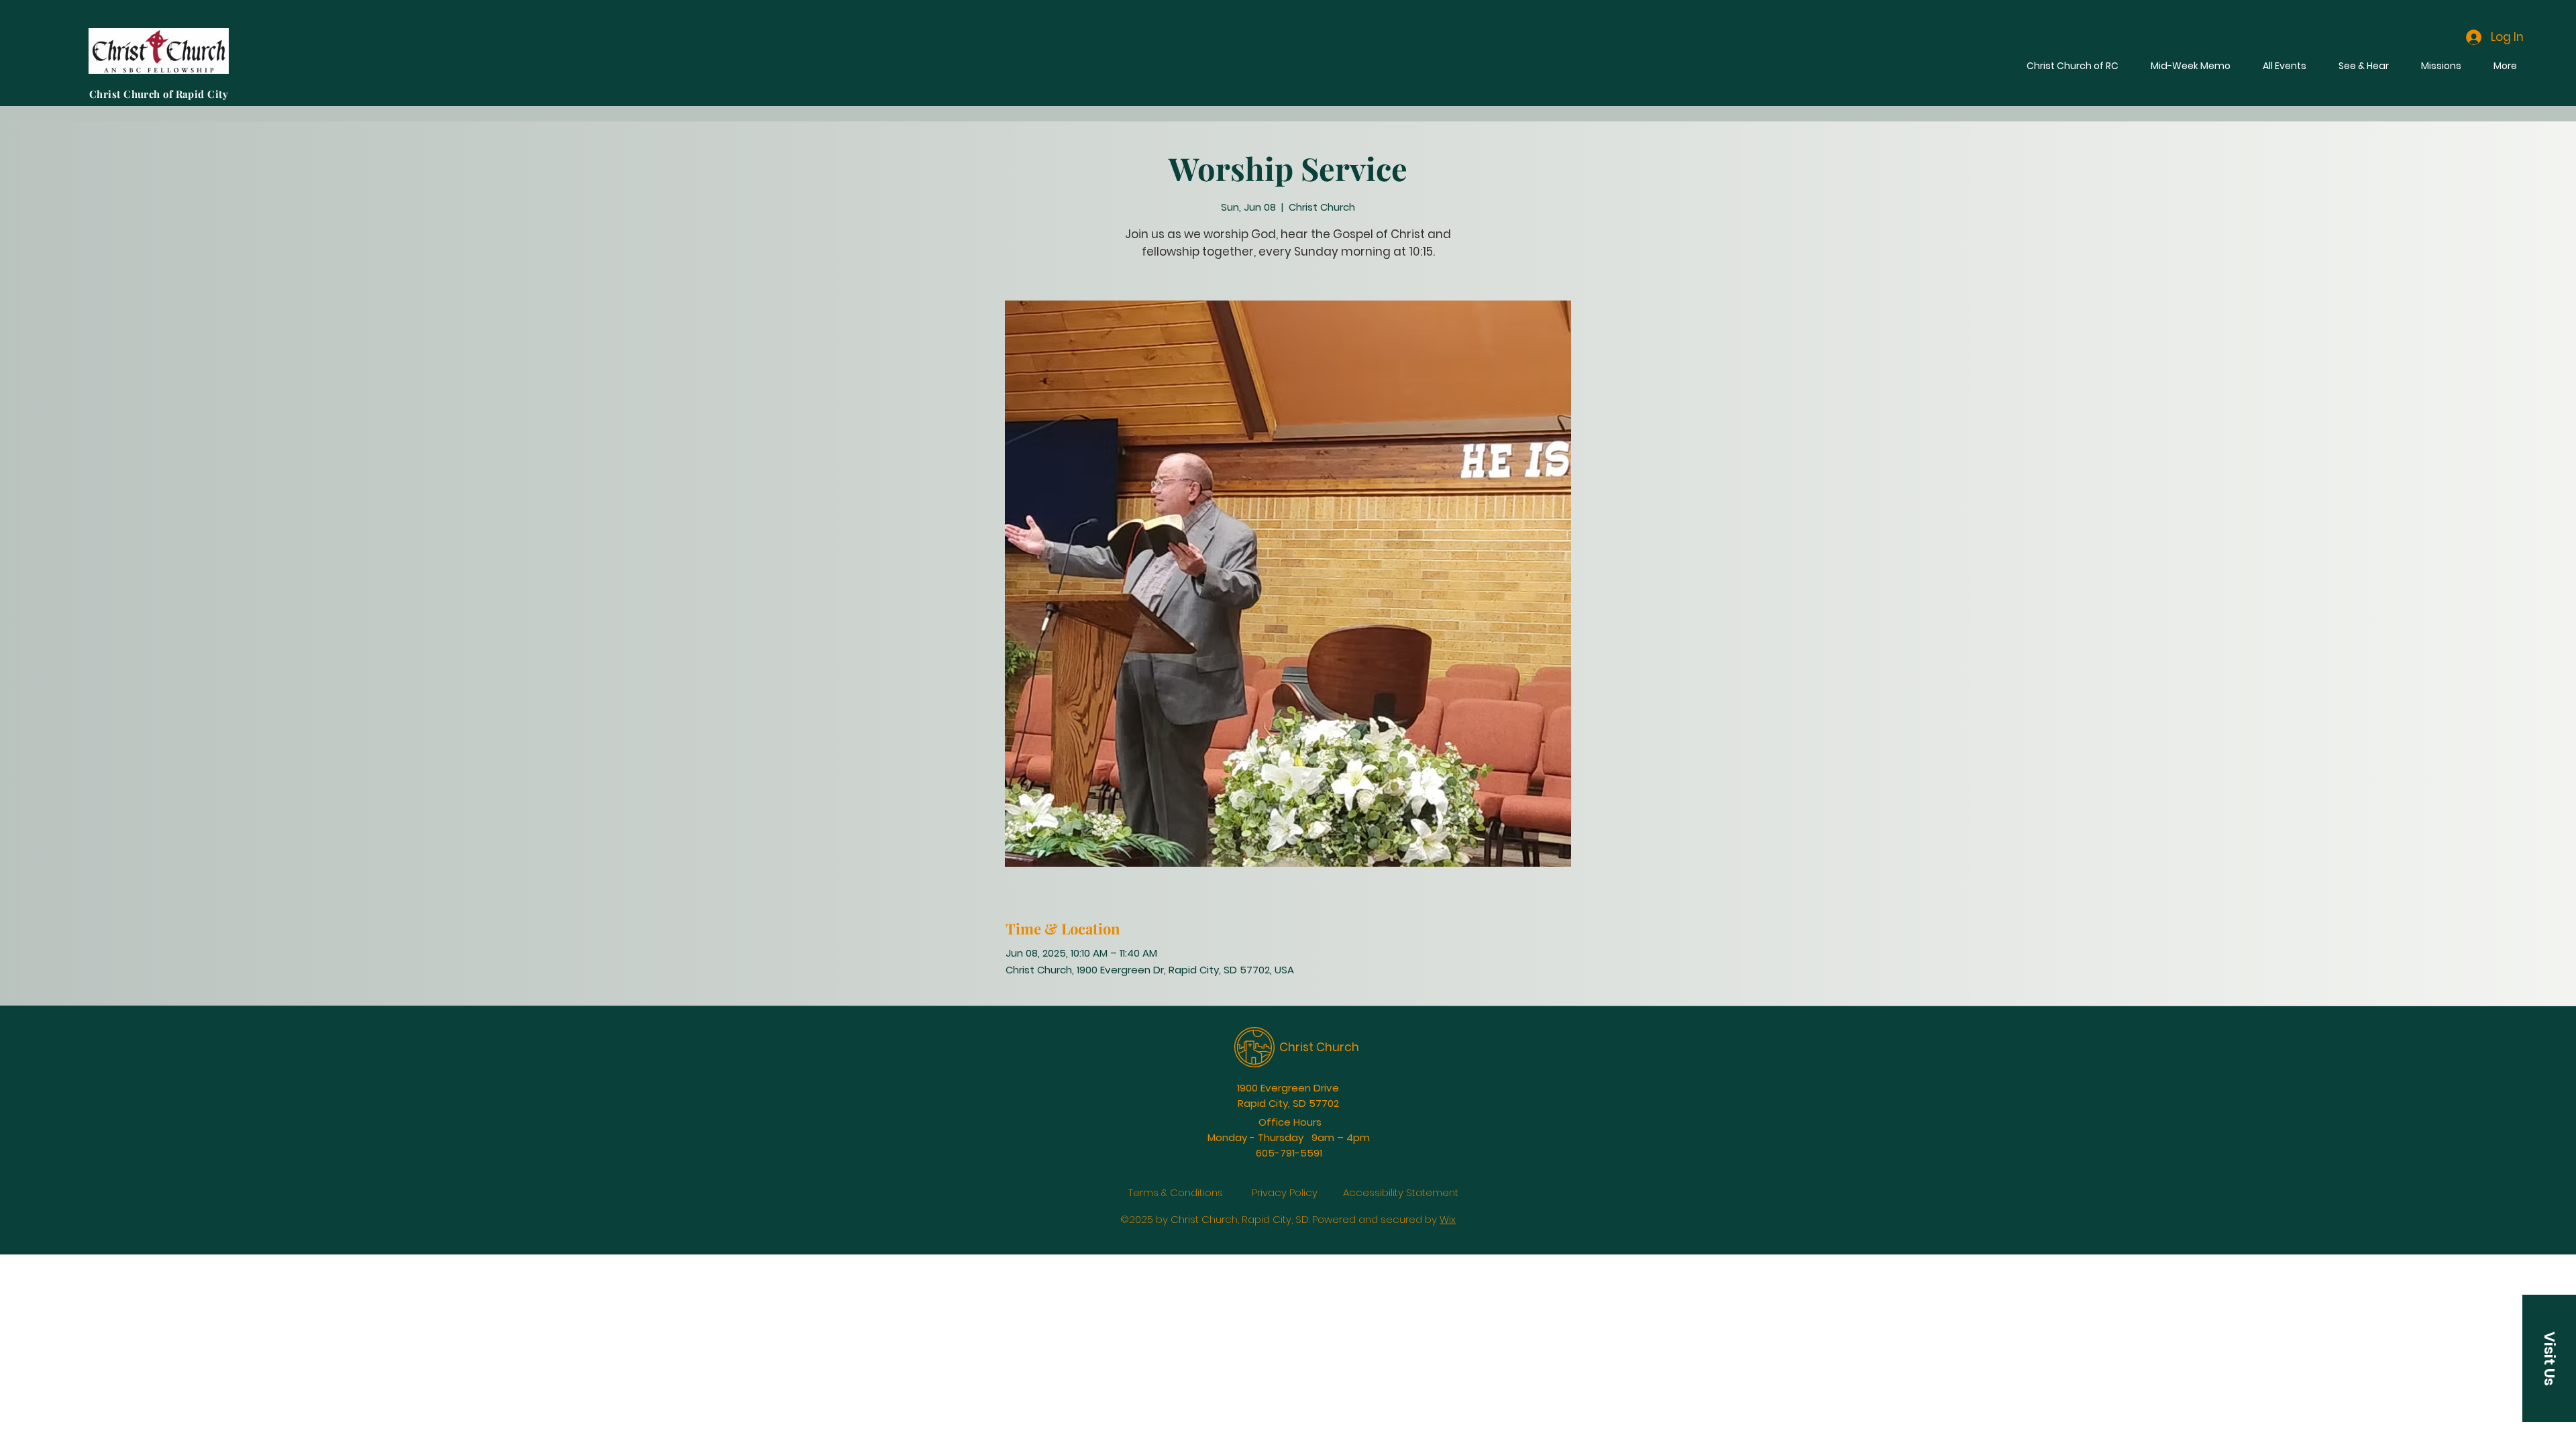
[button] (2549, 1358)
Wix (1448, 1219)
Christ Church (1319, 1047)
